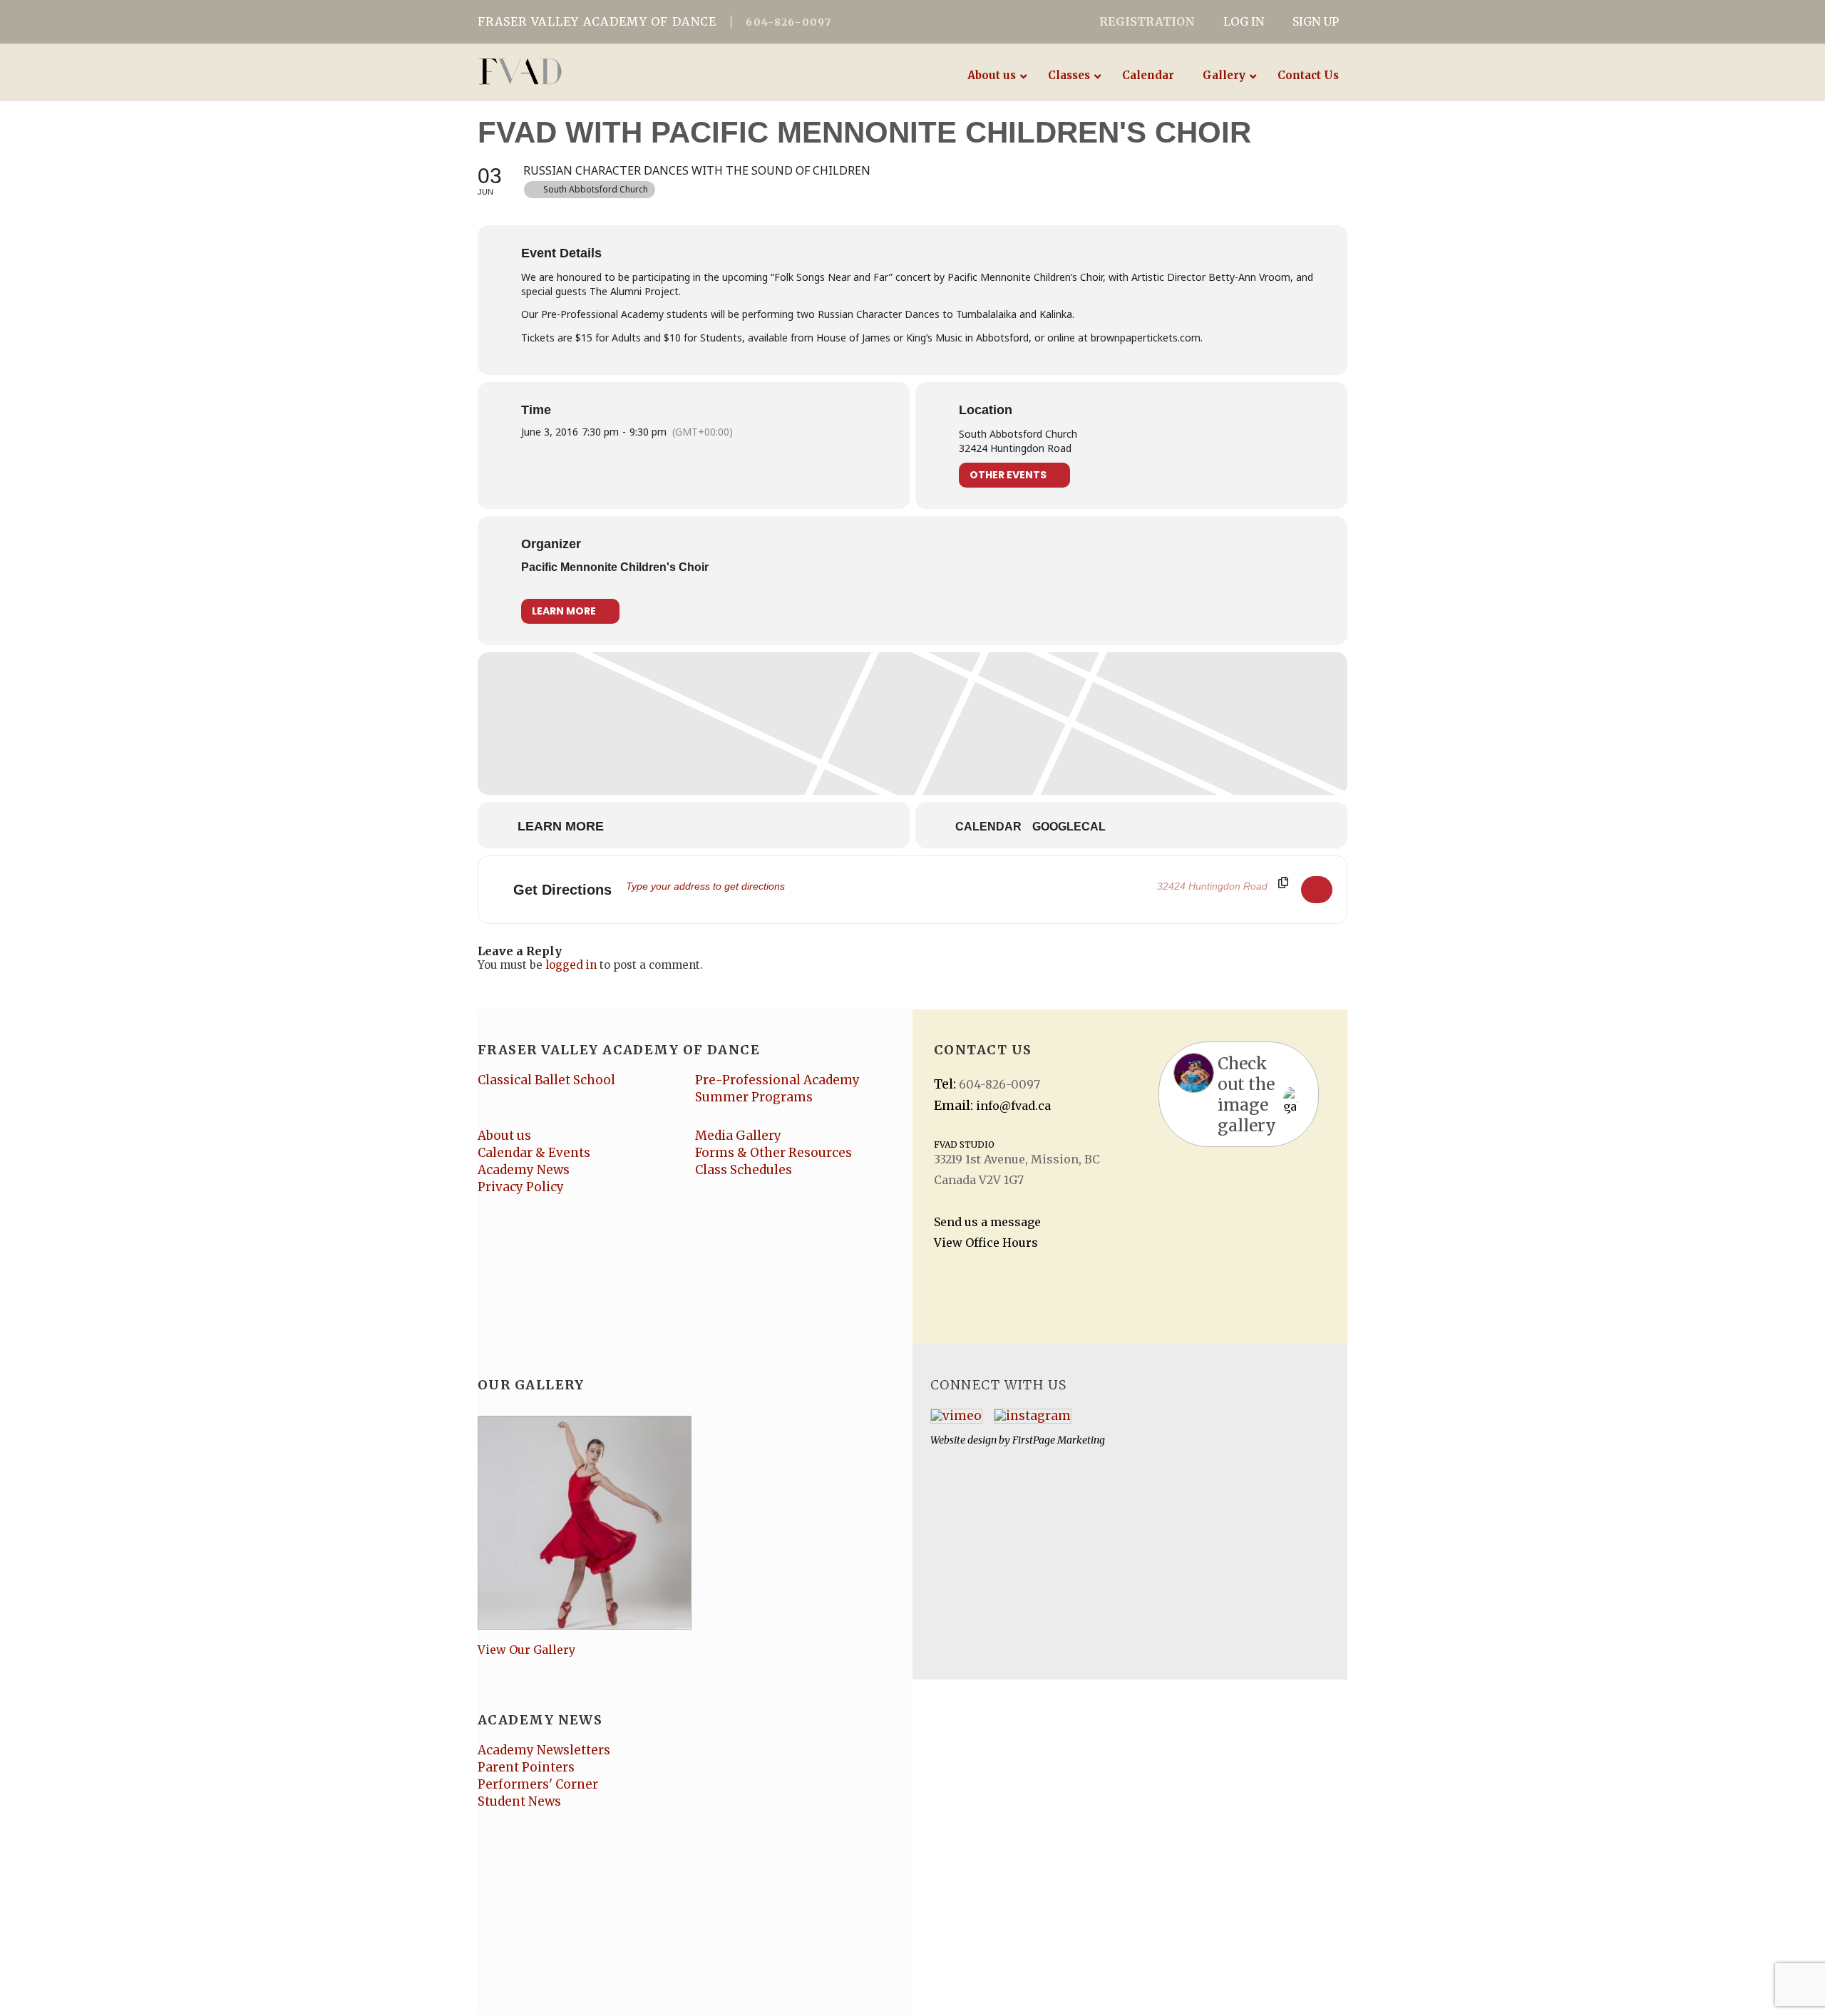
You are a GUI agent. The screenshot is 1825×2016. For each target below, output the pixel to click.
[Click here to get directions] (1317, 890)
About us (504, 1136)
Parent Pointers (526, 1767)
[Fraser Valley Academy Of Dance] (576, 71)
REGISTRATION (1147, 21)
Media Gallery (738, 1136)
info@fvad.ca (1013, 1106)
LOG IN (1244, 21)
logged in (571, 965)
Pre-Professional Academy (777, 1080)
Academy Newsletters (544, 1750)
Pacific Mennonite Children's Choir (615, 567)
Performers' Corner (538, 1784)
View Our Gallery (526, 1650)
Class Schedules (744, 1170)
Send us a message (987, 1222)
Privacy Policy (521, 1187)
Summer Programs (754, 1097)
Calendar (988, 827)
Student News (519, 1801)
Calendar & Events (534, 1153)
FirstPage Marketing (1059, 1440)
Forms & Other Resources (773, 1153)
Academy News (524, 1170)
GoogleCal (1069, 827)
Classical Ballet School (546, 1080)
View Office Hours (986, 1243)
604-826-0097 (788, 22)
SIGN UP (1316, 21)
